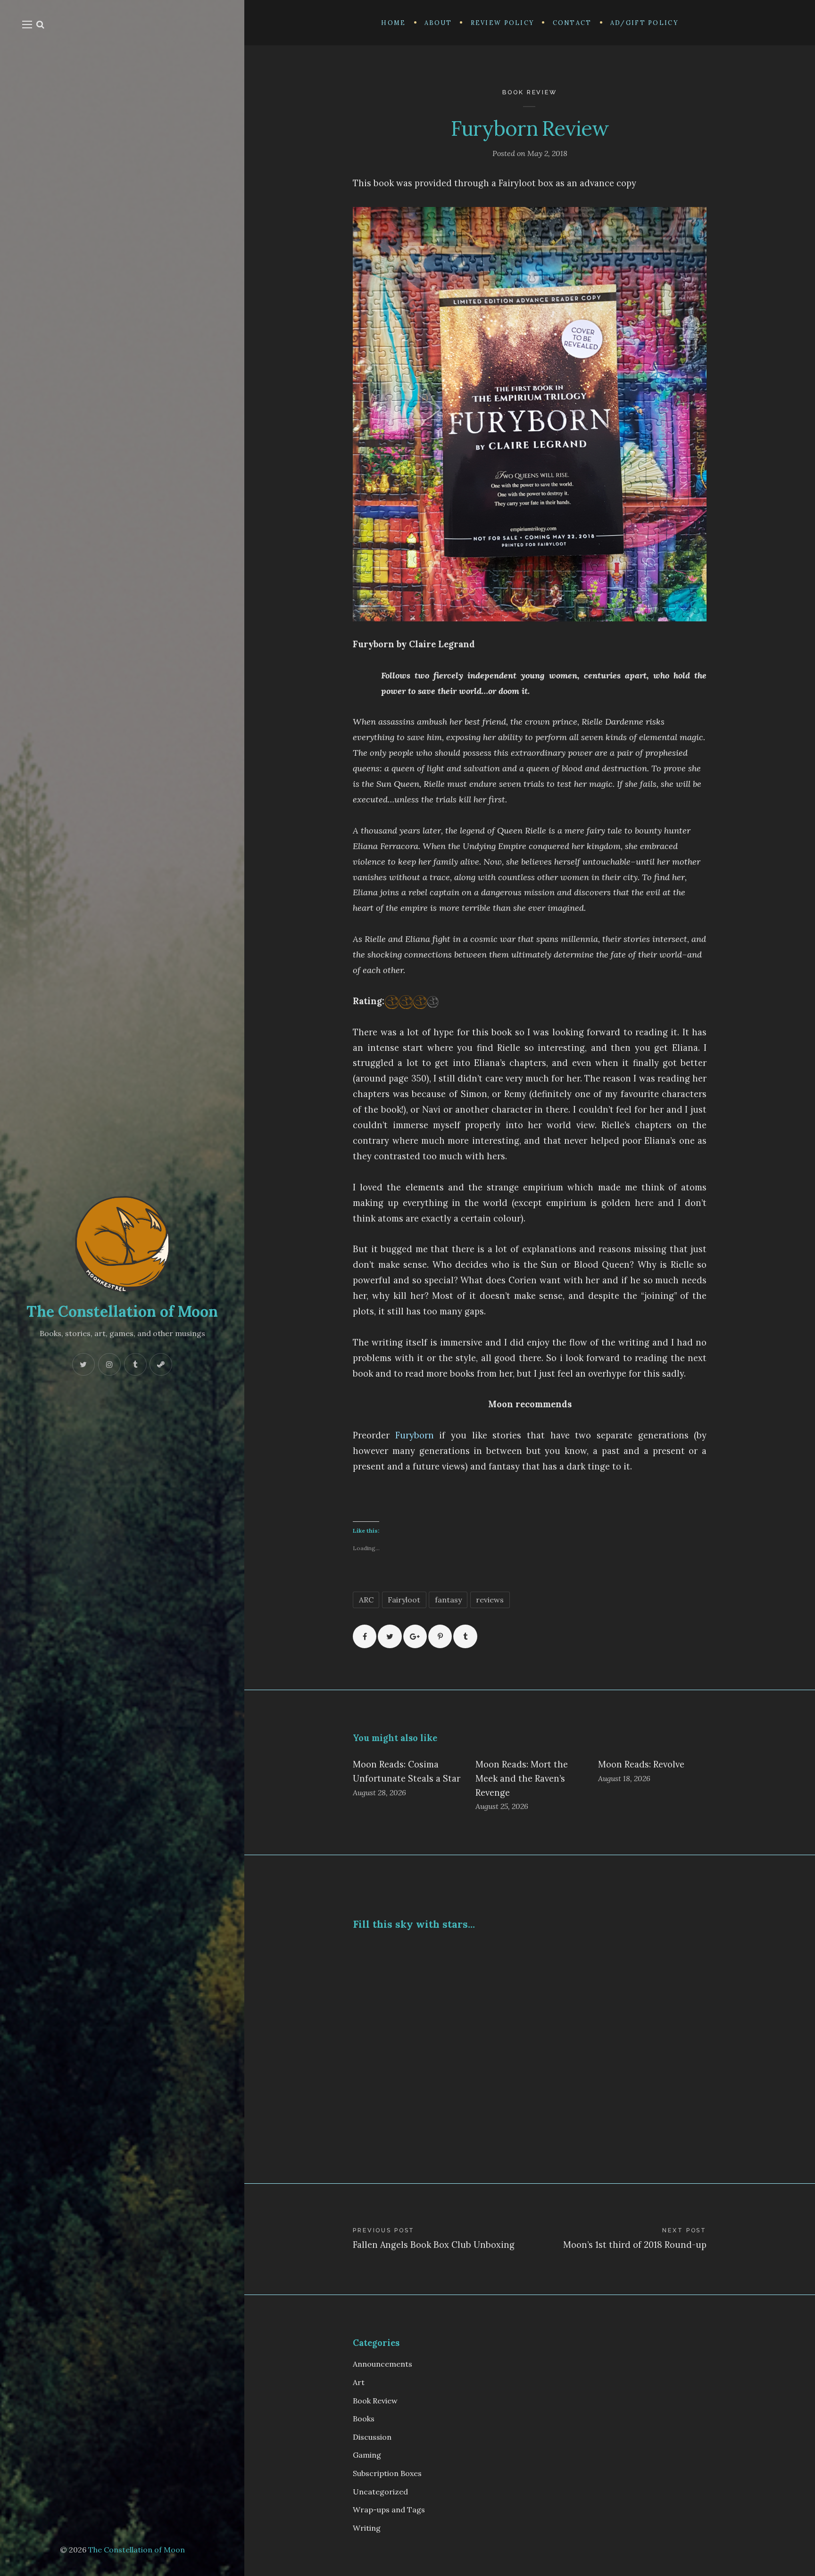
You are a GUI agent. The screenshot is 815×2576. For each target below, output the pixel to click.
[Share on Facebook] (365, 1636)
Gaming (367, 2455)
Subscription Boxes (387, 2473)
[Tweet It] (390, 1636)
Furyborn (417, 1435)
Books (364, 2419)
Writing (367, 2528)
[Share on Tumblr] (465, 1636)
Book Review (529, 92)
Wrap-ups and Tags (389, 2510)
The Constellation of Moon (122, 1311)
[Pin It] (440, 1636)
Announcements (383, 2364)
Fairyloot (404, 1600)
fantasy (448, 1600)
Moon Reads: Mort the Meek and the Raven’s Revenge (522, 1779)
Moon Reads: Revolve (641, 1764)
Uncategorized (380, 2492)
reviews (490, 1600)
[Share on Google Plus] (415, 1636)
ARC (366, 1600)
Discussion (372, 2437)
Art (359, 2382)
